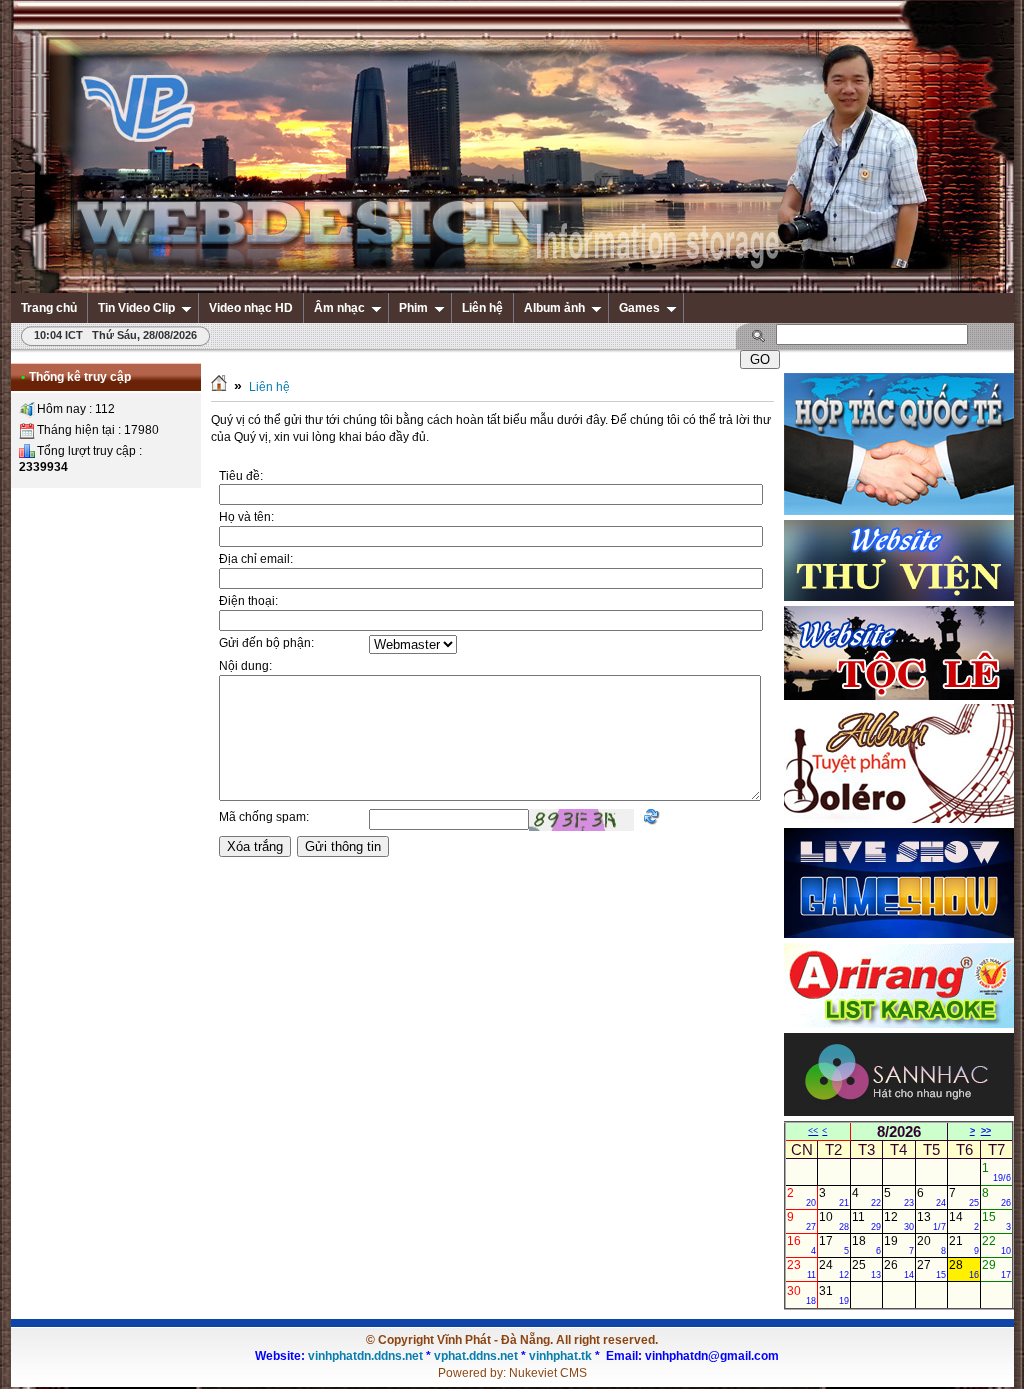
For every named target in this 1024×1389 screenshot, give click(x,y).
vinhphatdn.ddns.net (365, 1356)
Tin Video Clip (136, 308)
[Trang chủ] (219, 387)
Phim (413, 308)
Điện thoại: (248, 601)
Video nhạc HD (251, 308)
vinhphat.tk (560, 1356)
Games (639, 308)
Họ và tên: (246, 517)
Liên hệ (482, 308)
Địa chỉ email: (256, 559)
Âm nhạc (339, 308)
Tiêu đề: (241, 476)
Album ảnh (554, 308)
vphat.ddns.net (476, 1356)
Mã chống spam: (264, 817)
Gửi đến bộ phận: (266, 643)
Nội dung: (245, 666)
